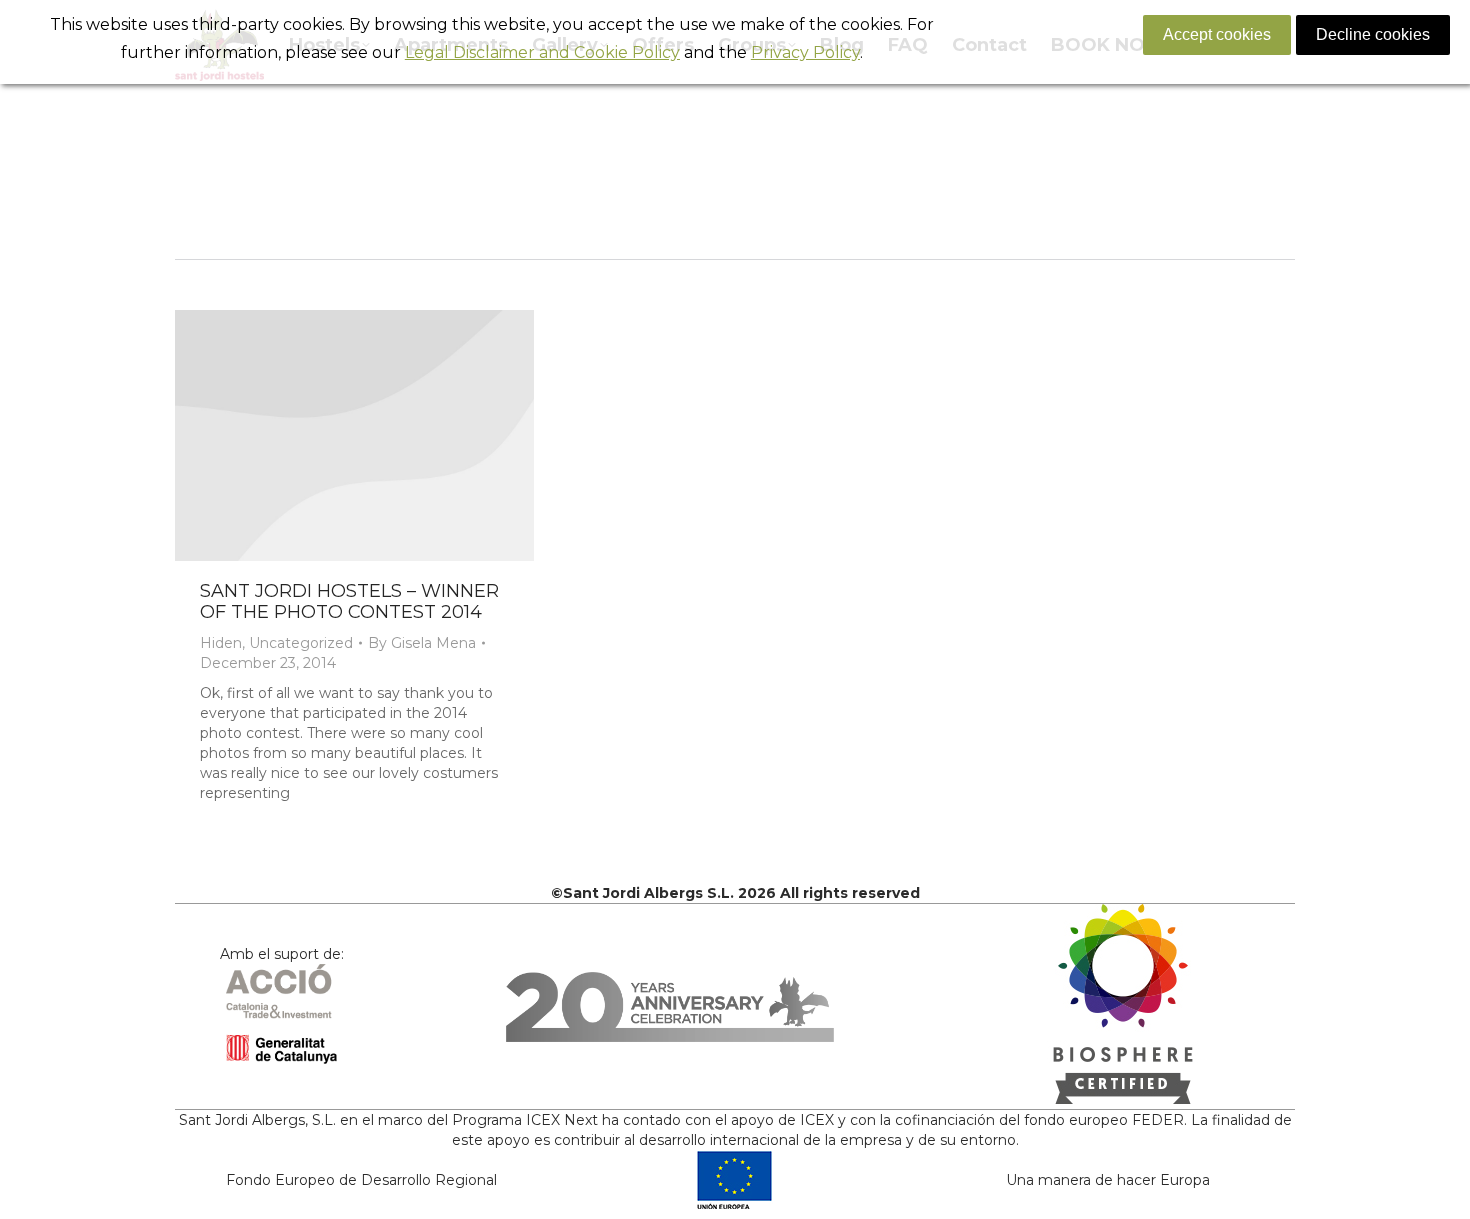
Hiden (221, 643)
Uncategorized (301, 643)
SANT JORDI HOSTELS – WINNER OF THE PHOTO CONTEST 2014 (349, 601)
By (422, 643)
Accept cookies (1217, 34)
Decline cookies (1373, 34)
